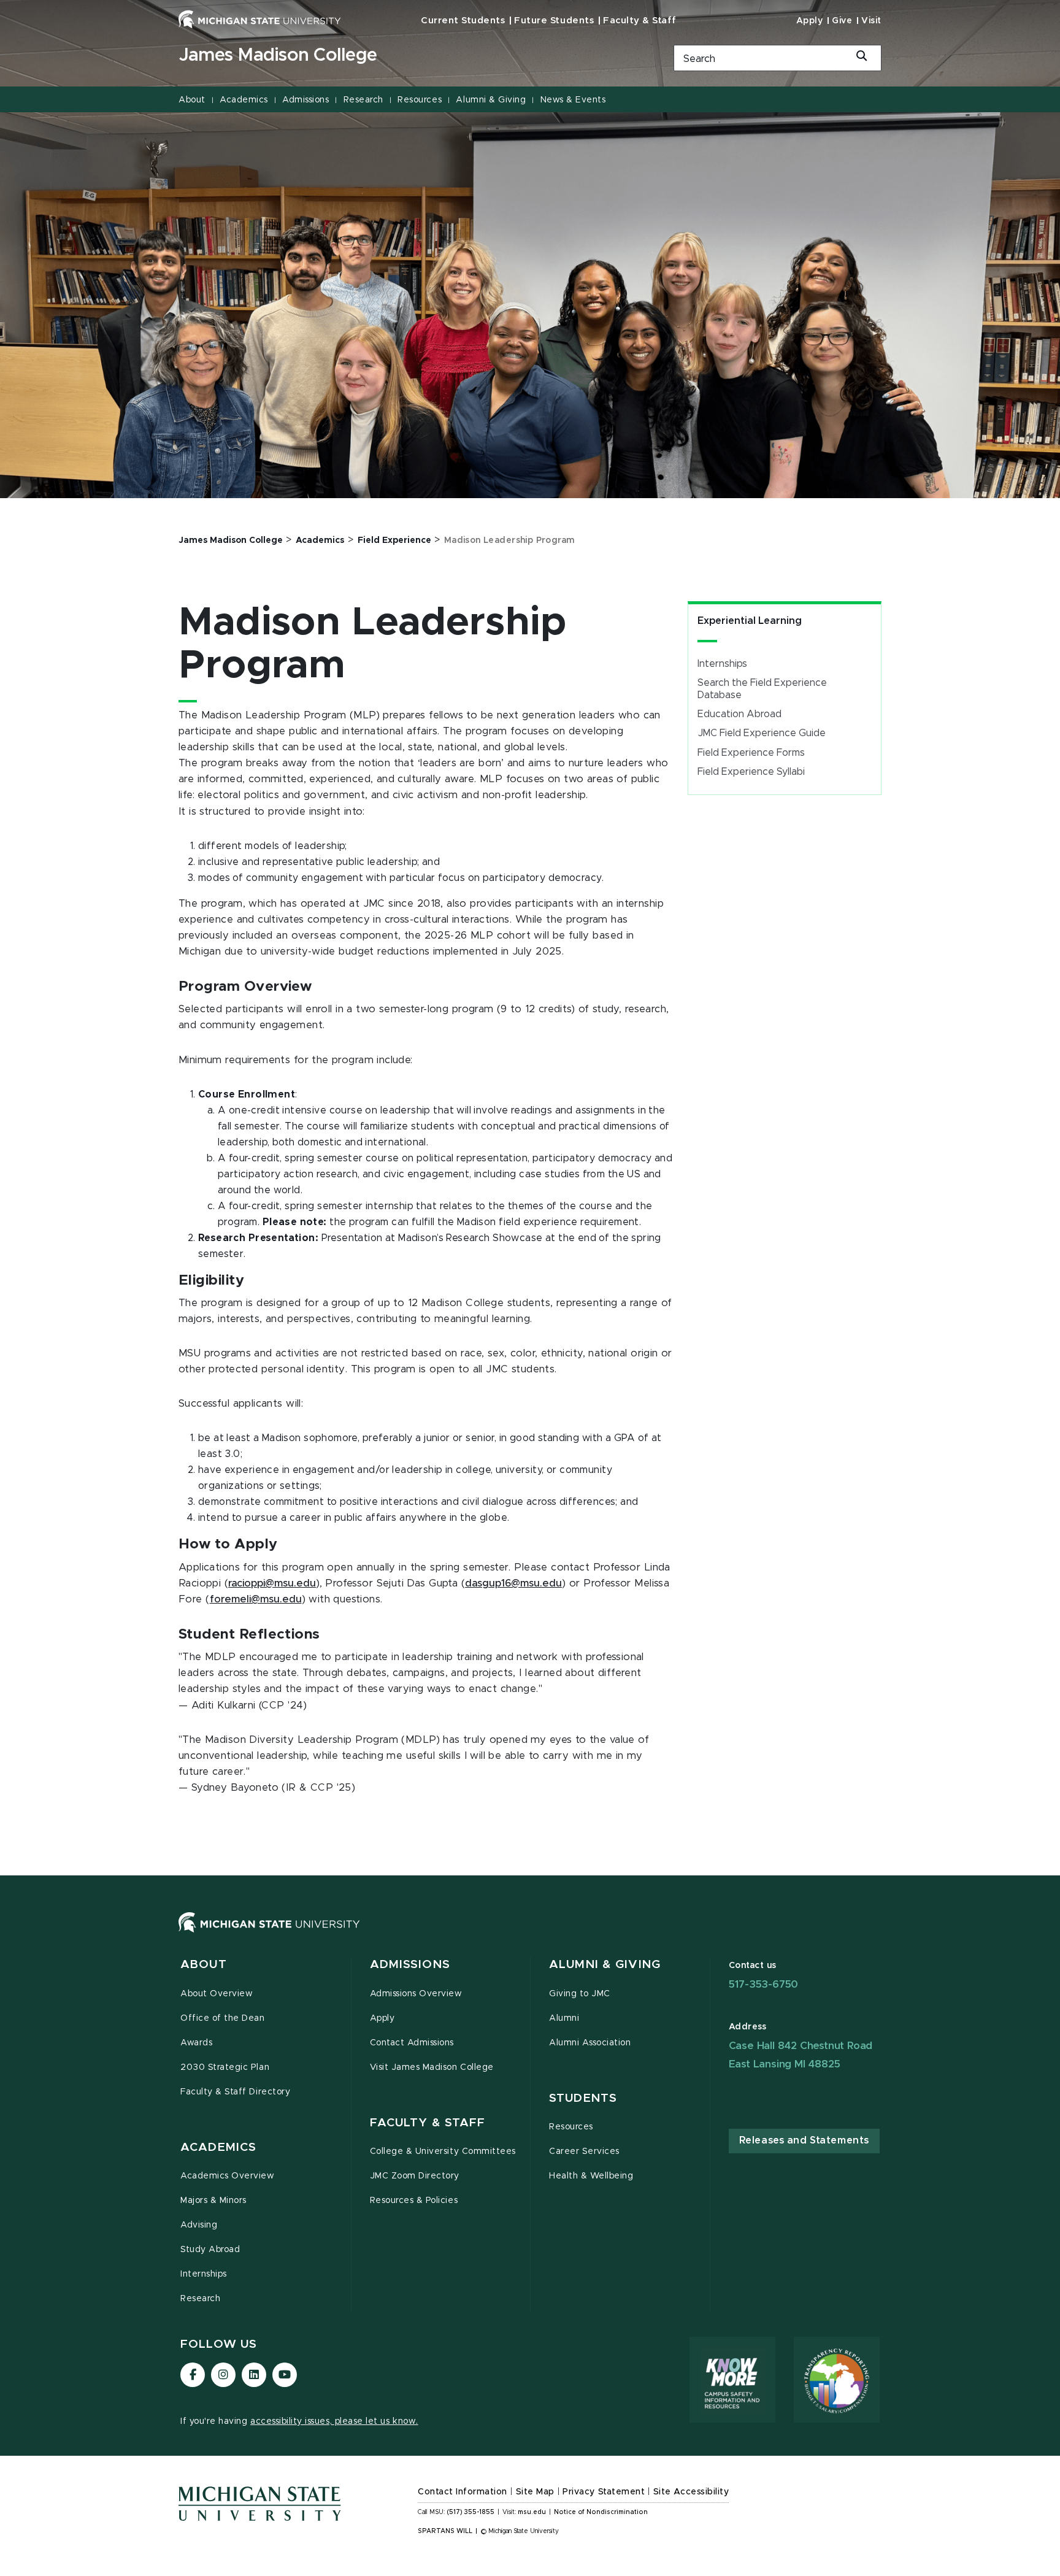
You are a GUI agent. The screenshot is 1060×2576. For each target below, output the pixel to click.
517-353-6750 (764, 1984)
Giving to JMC (580, 1994)
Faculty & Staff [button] (428, 2123)
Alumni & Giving (491, 100)
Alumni (564, 2018)
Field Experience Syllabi (751, 772)
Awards (196, 2043)
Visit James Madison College (432, 2067)
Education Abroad (739, 714)
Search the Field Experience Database (762, 689)
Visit (871, 21)
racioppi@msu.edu (272, 1583)
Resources (420, 100)
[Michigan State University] (260, 19)
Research (363, 100)
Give (842, 21)
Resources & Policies (414, 2201)
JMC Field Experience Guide (762, 733)
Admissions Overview (416, 1994)
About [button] (204, 1965)
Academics (244, 100)
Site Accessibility (691, 2492)
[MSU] (530, 1935)
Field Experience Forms (751, 753)
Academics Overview (228, 2176)
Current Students (463, 21)
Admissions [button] (410, 1965)
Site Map (535, 2492)
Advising (199, 2225)
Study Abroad (210, 2250)
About (192, 100)
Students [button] (583, 2098)
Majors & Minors (213, 2201)
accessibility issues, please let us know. (334, 2421)
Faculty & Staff (640, 21)
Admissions (305, 100)
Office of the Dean (223, 2018)
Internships (722, 664)
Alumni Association (590, 2043)
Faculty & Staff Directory (235, 2092)
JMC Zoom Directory (415, 2176)
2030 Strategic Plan (225, 2067)
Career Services (584, 2151)
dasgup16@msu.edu (513, 1583)
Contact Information (463, 2492)
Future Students (554, 21)
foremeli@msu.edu (256, 1599)
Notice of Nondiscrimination (601, 2512)
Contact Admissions (412, 2043)
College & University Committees (443, 2151)
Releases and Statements (804, 2140)
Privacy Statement (604, 2492)
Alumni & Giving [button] (605, 1965)
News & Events (573, 100)
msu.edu (532, 2512)
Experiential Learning (750, 621)
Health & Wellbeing (591, 2176)
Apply (810, 21)
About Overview (217, 1994)
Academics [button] (218, 2147)
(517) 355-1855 (471, 2512)
